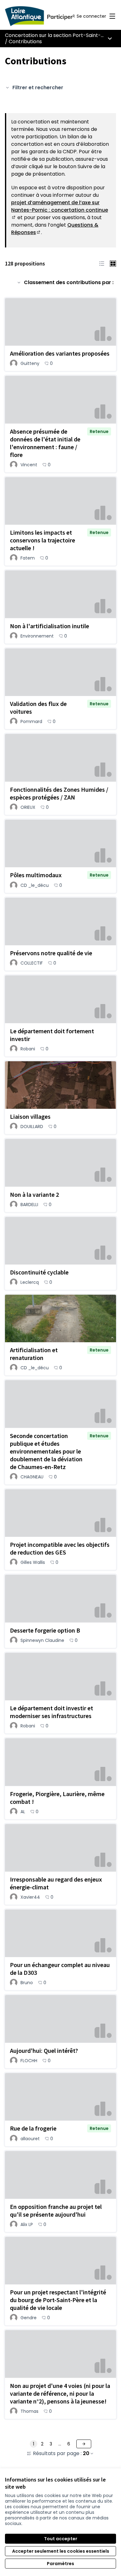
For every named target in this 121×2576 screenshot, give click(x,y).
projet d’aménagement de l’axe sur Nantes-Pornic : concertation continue (60, 210)
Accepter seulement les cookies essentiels (61, 2551)
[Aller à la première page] (46, 16)
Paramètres (60, 2564)
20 (86, 2454)
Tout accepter (61, 2539)
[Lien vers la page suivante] (84, 2444)
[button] (102, 263)
